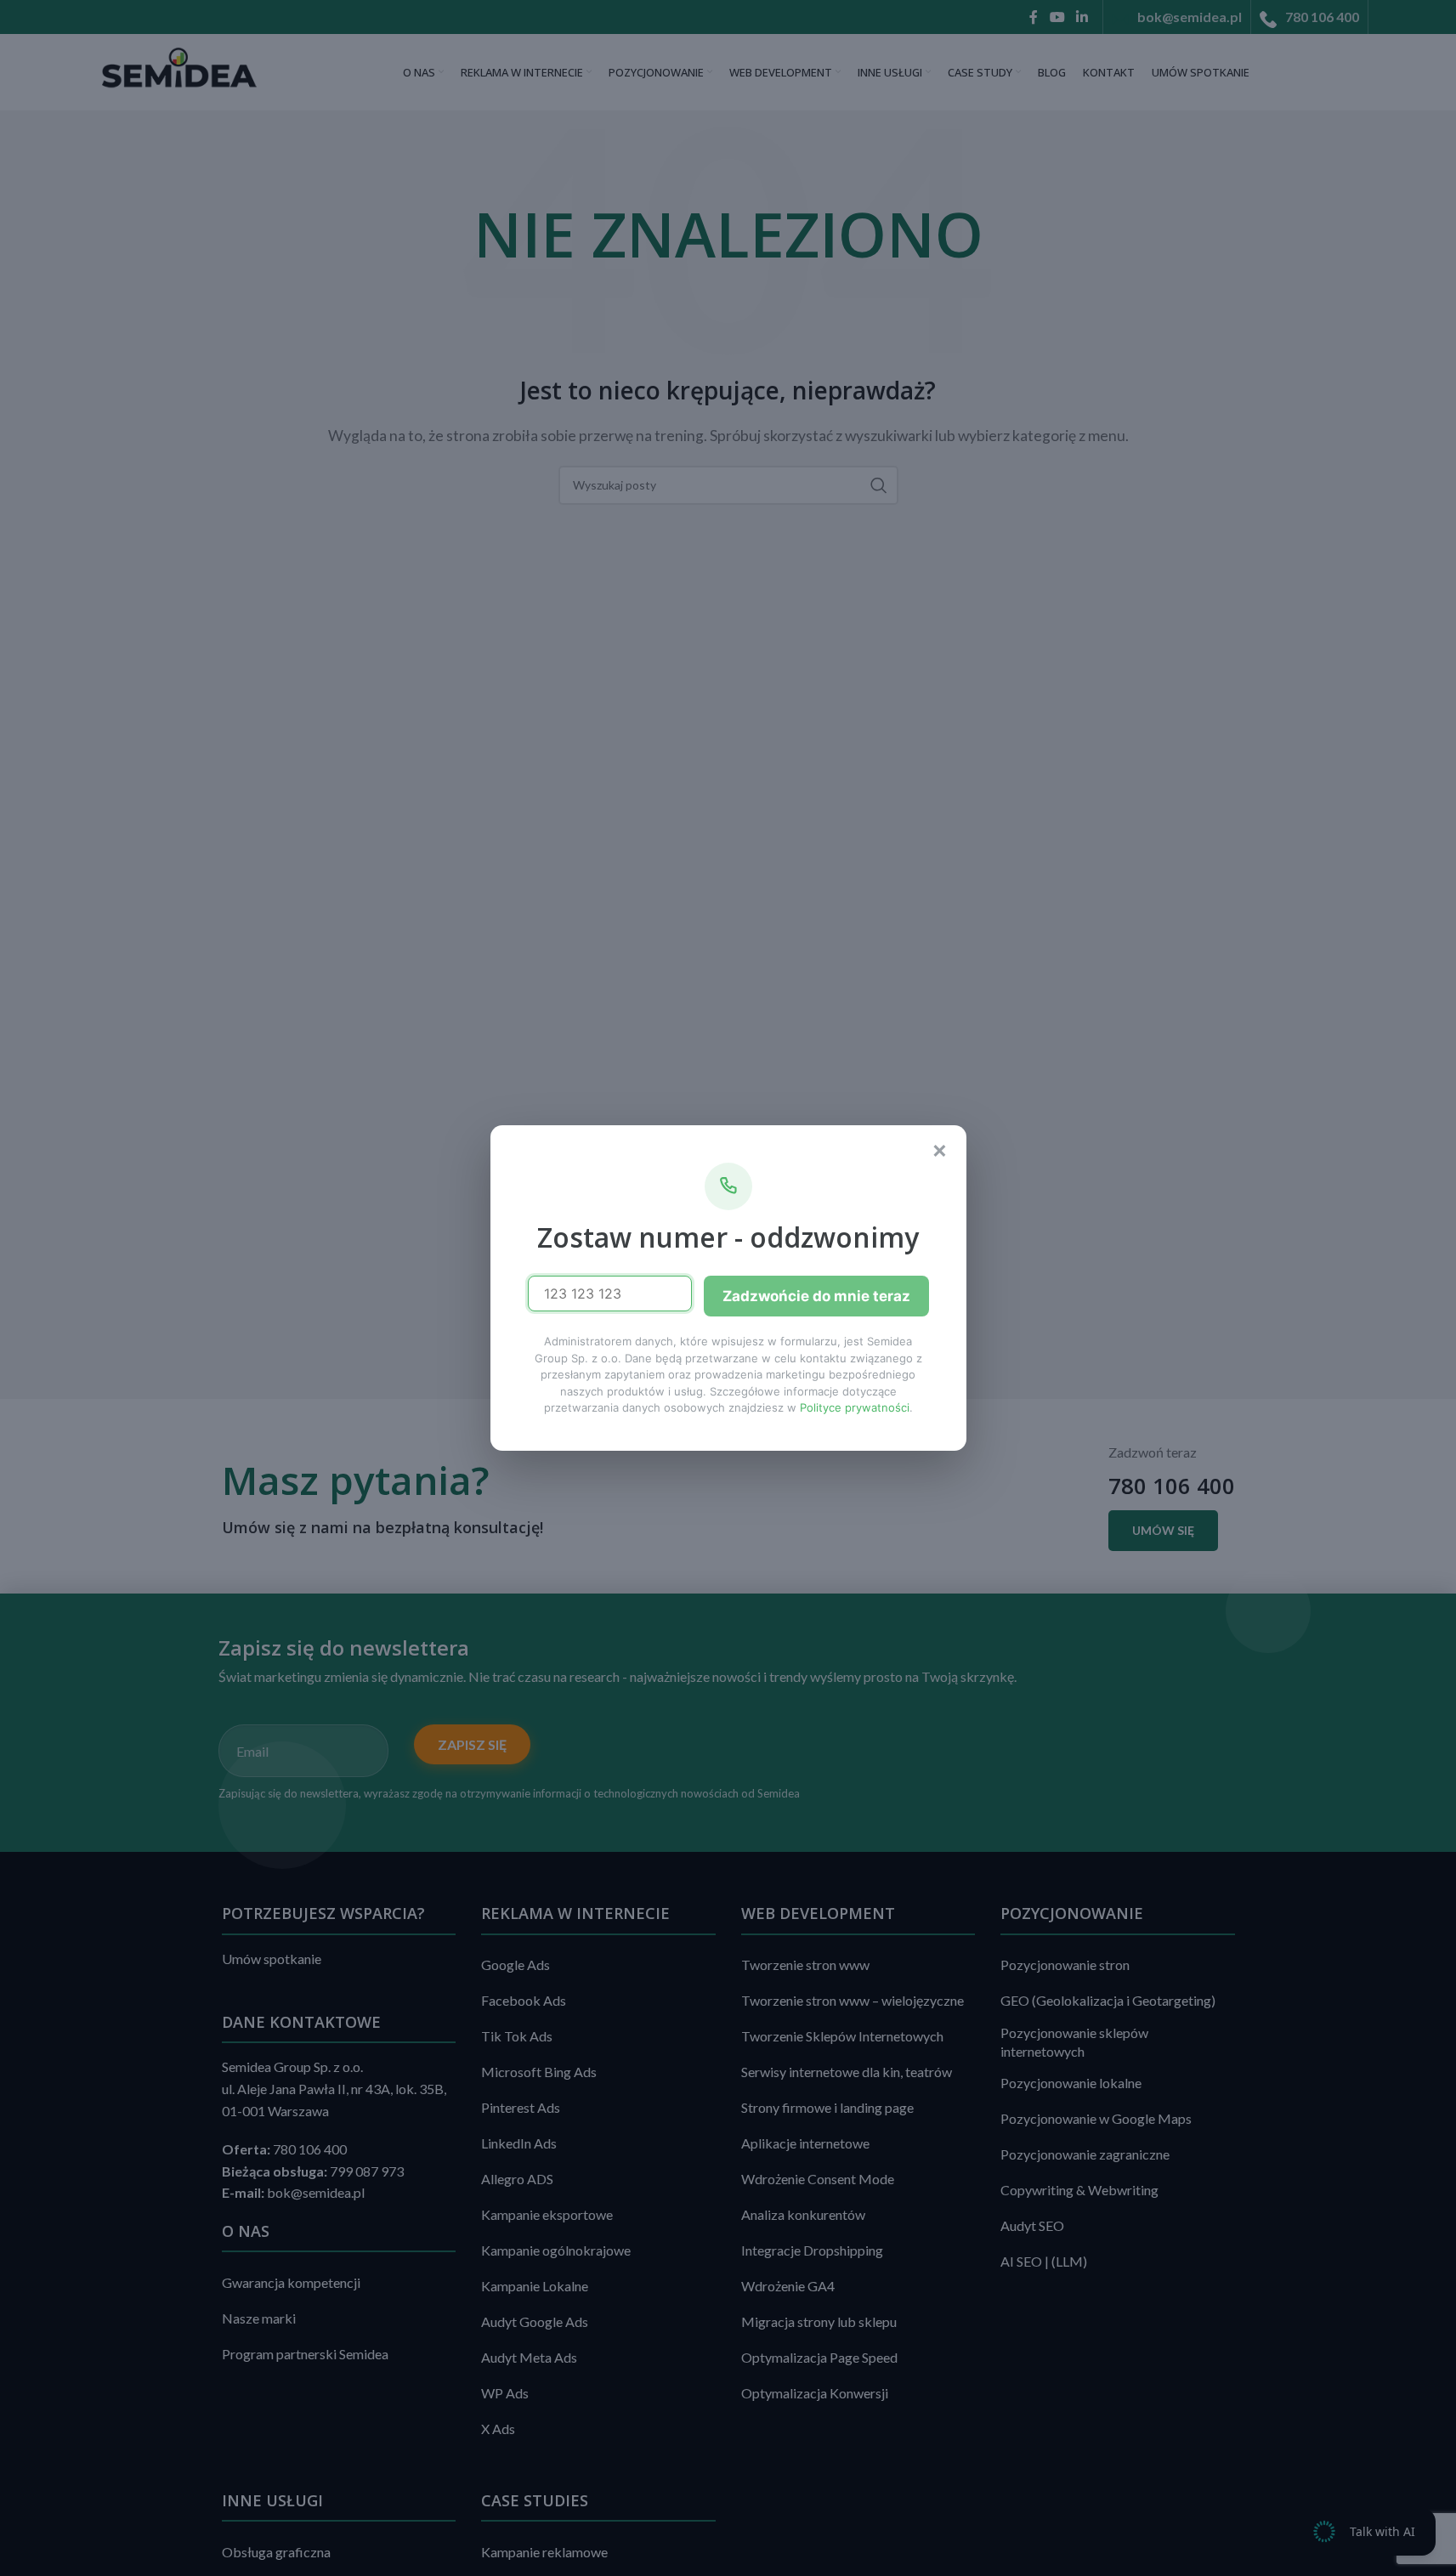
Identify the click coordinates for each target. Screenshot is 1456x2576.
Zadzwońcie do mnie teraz (816, 1296)
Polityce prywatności (855, 1407)
